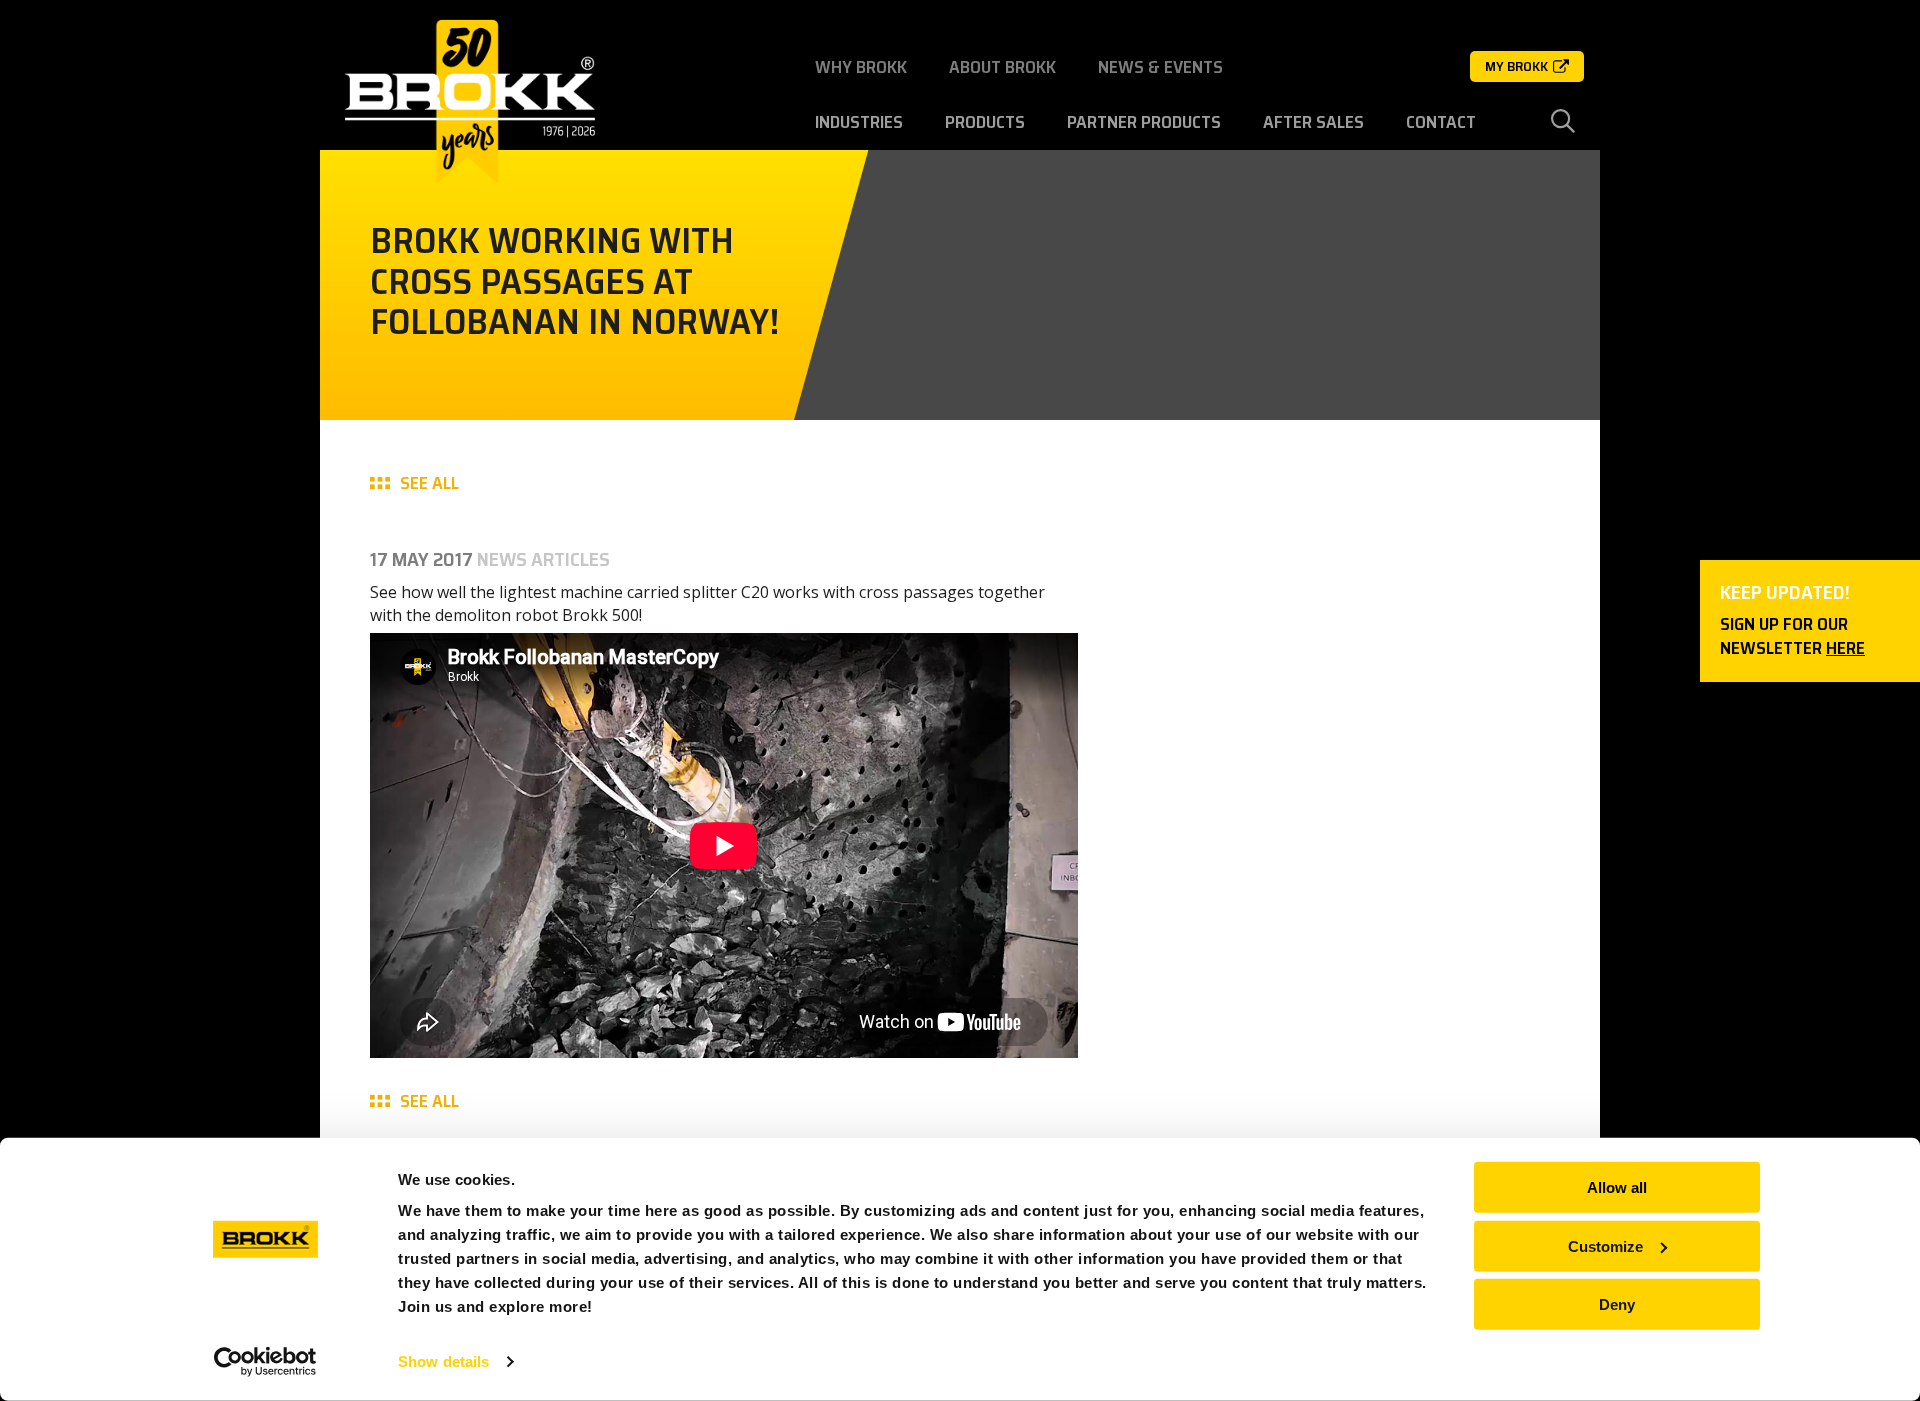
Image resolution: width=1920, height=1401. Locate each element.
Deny (1617, 1304)
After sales (1313, 122)
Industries (859, 122)
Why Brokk (861, 67)
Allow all (1617, 1187)
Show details (443, 1361)
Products (985, 122)
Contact (1441, 122)
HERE (1845, 648)
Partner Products (1144, 122)
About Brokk (1002, 67)
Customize (1605, 1245)
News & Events (1160, 67)
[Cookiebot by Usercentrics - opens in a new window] (265, 1362)
